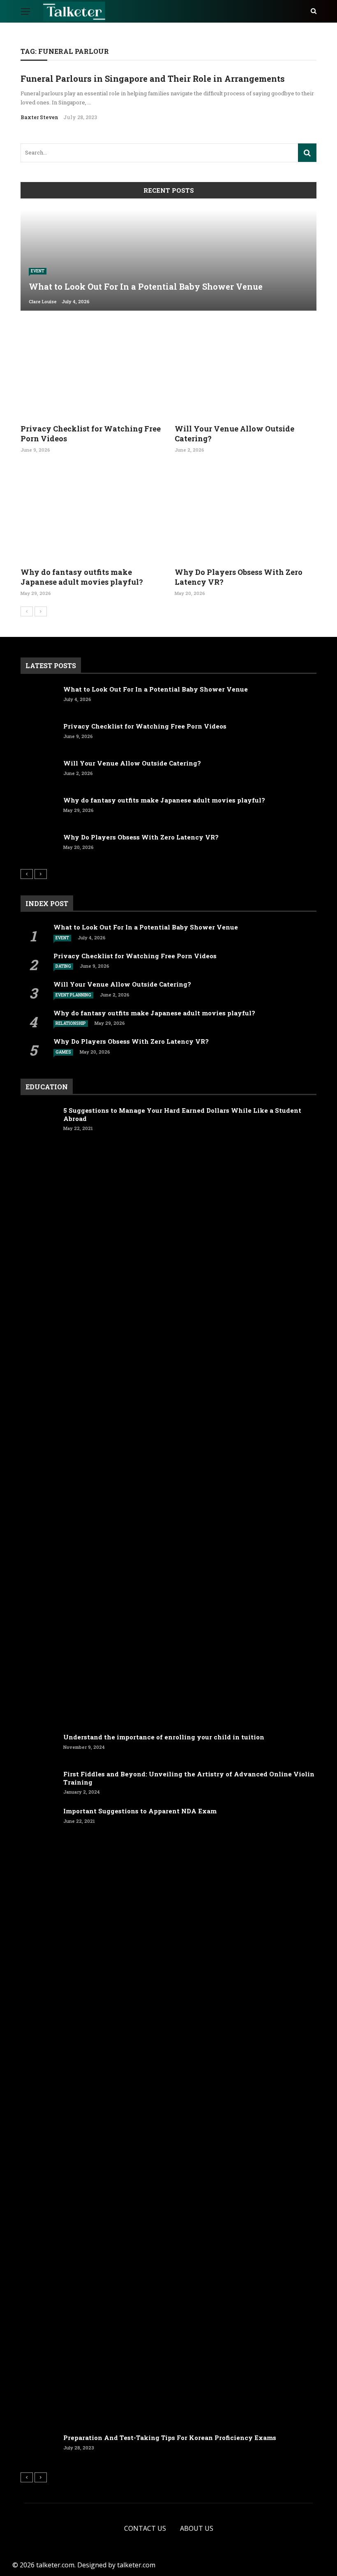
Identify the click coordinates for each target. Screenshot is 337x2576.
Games (63, 1052)
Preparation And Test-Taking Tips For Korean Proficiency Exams (170, 2438)
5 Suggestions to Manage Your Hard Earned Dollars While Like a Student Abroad (182, 1114)
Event (38, 271)
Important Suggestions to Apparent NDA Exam (140, 1811)
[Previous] (27, 611)
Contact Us (145, 2528)
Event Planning (73, 995)
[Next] (41, 611)
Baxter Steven (39, 117)
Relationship (71, 1023)
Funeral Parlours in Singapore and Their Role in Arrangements (153, 78)
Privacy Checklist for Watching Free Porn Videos (91, 433)
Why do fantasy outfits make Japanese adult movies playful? (82, 577)
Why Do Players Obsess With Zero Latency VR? (239, 577)
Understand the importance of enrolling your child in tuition (164, 1737)
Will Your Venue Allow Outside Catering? (234, 433)
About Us (197, 2528)
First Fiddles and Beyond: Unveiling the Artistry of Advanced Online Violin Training (189, 1778)
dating (63, 966)
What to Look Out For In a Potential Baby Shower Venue (156, 689)
